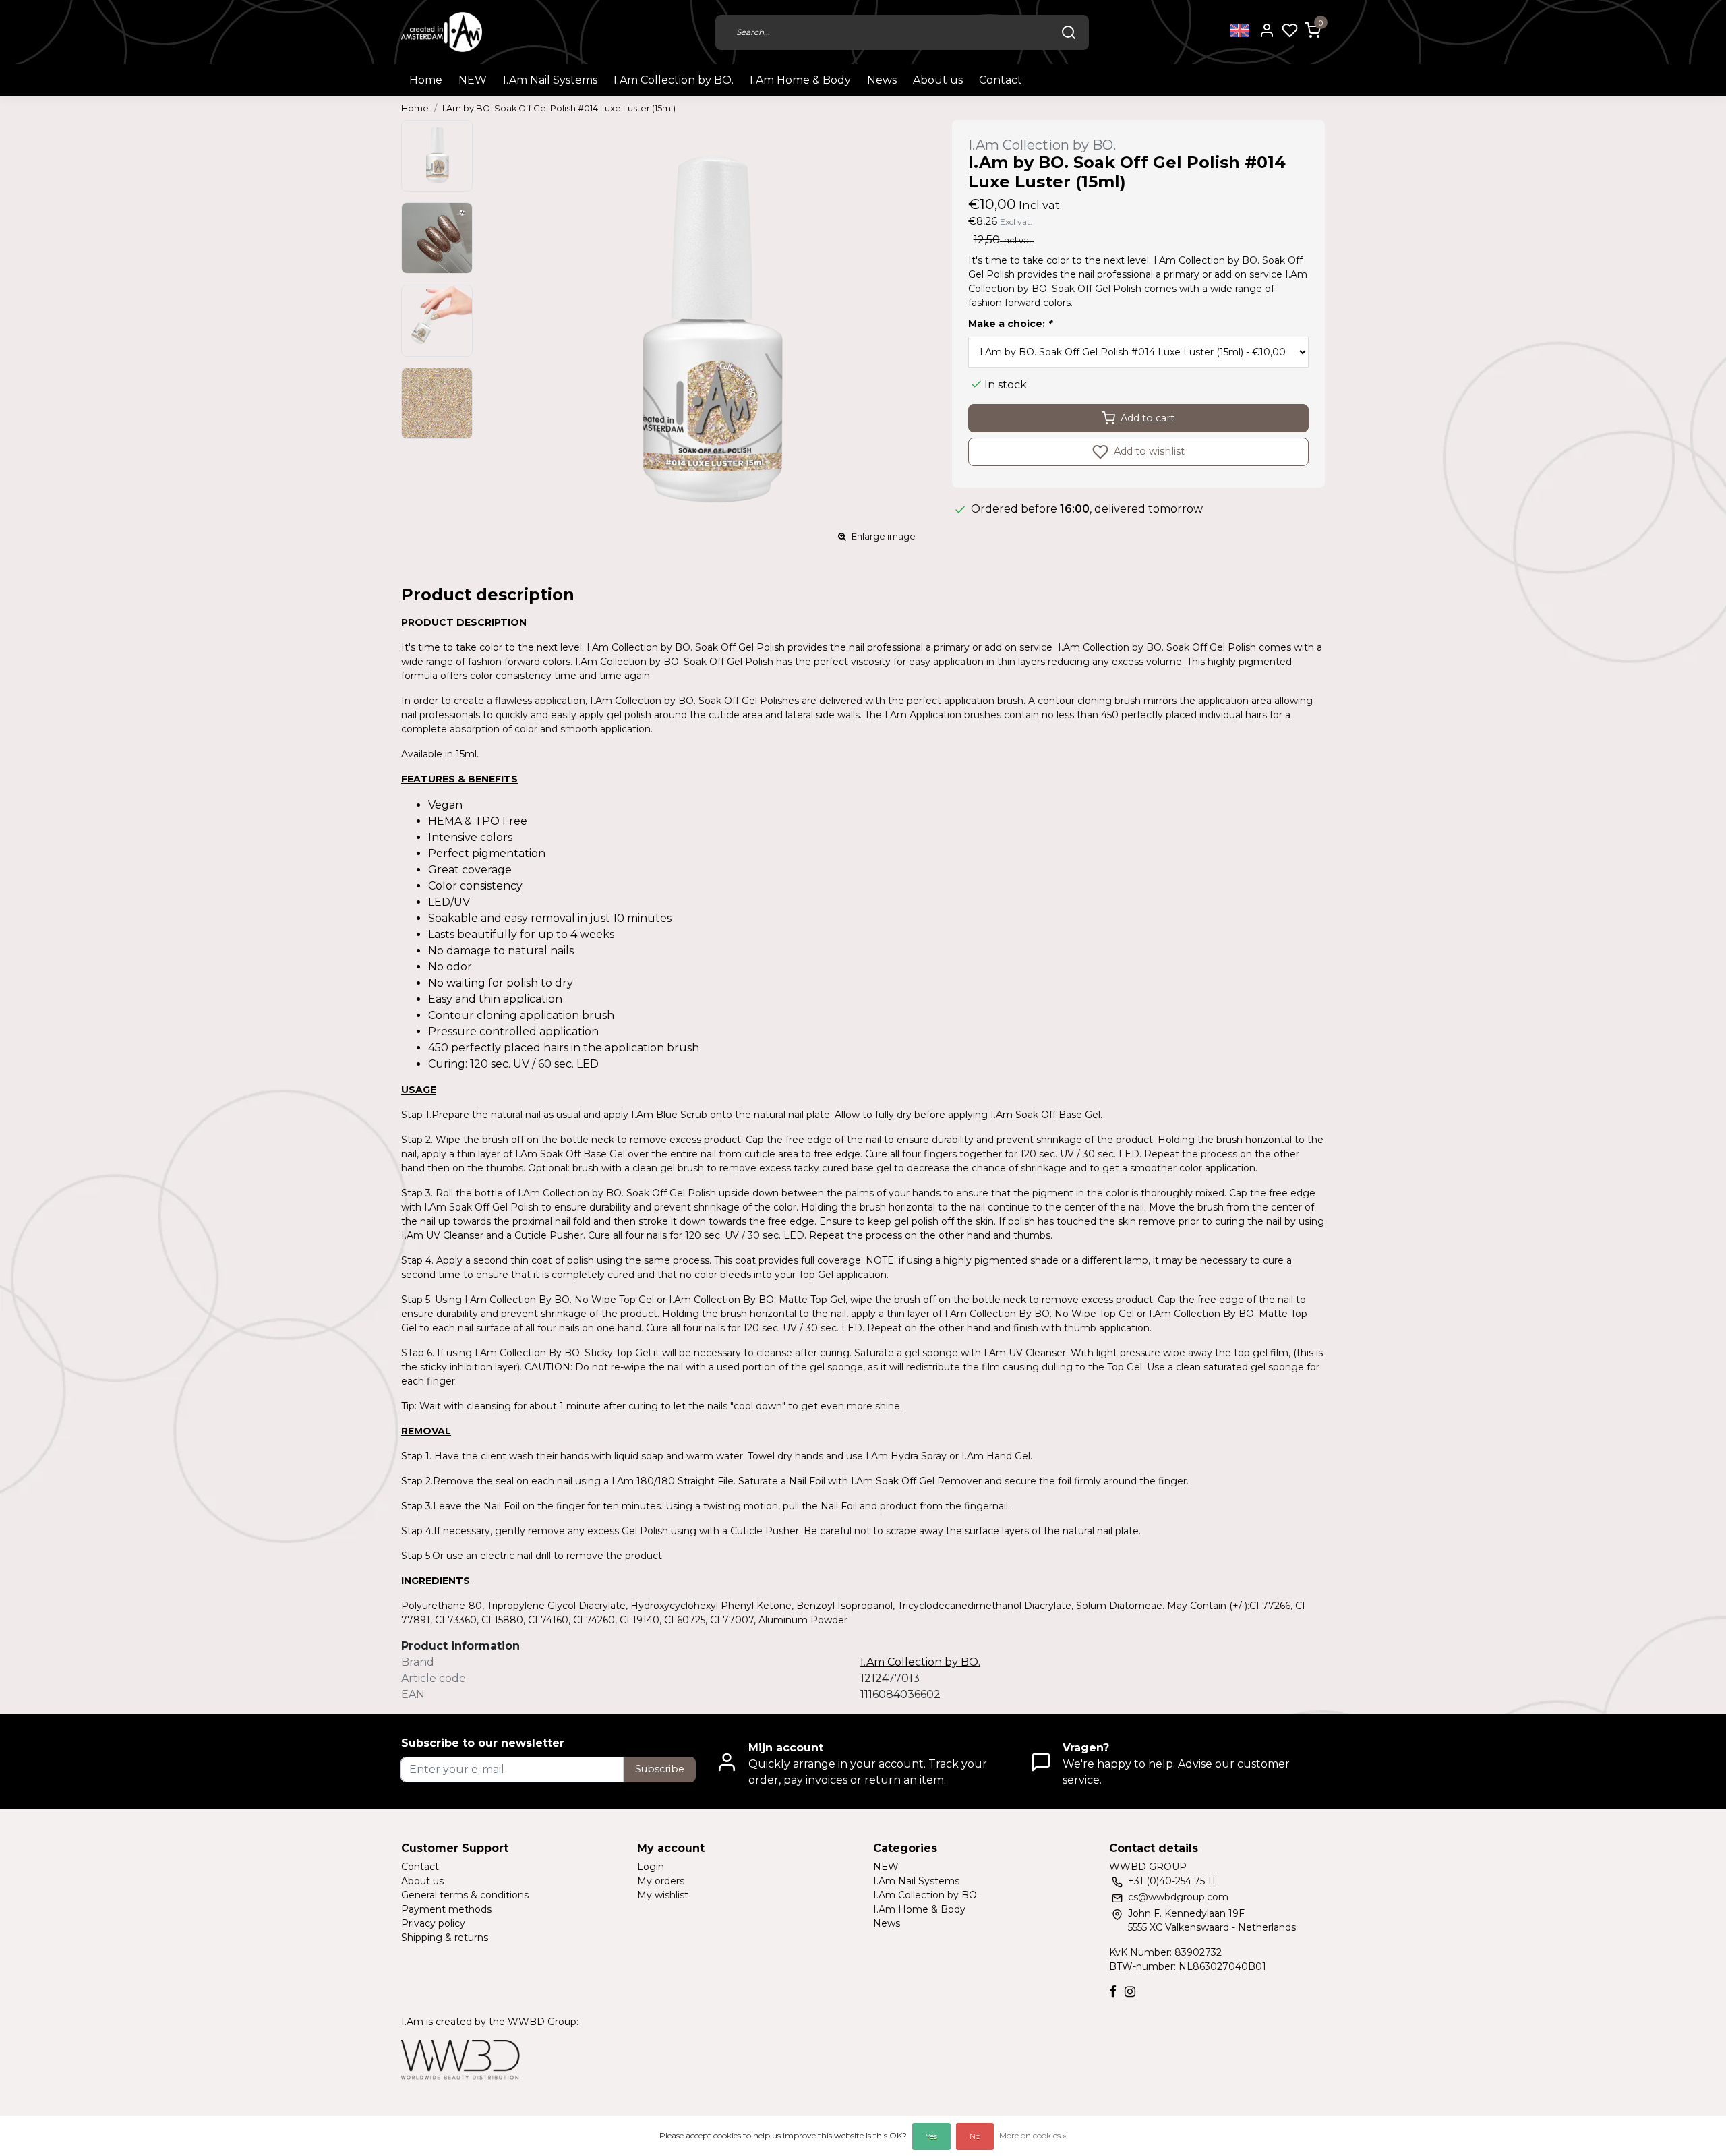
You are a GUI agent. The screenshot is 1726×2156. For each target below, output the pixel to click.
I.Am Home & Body (800, 80)
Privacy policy (433, 1923)
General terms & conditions (465, 1895)
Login (651, 1867)
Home (426, 80)
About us (938, 80)
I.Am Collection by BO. (674, 80)
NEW (473, 80)
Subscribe (660, 1769)
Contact (1001, 80)
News (882, 80)
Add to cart (1148, 418)
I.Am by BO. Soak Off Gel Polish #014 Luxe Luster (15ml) (559, 108)
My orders (661, 1881)
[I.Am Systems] (442, 32)
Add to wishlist (1148, 451)
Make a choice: (1010, 324)
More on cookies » (1033, 2135)
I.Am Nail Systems (550, 80)
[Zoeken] (1069, 32)
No (975, 2136)
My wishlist (663, 1895)
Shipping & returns (445, 1938)
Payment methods (446, 1909)
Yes (931, 2136)
